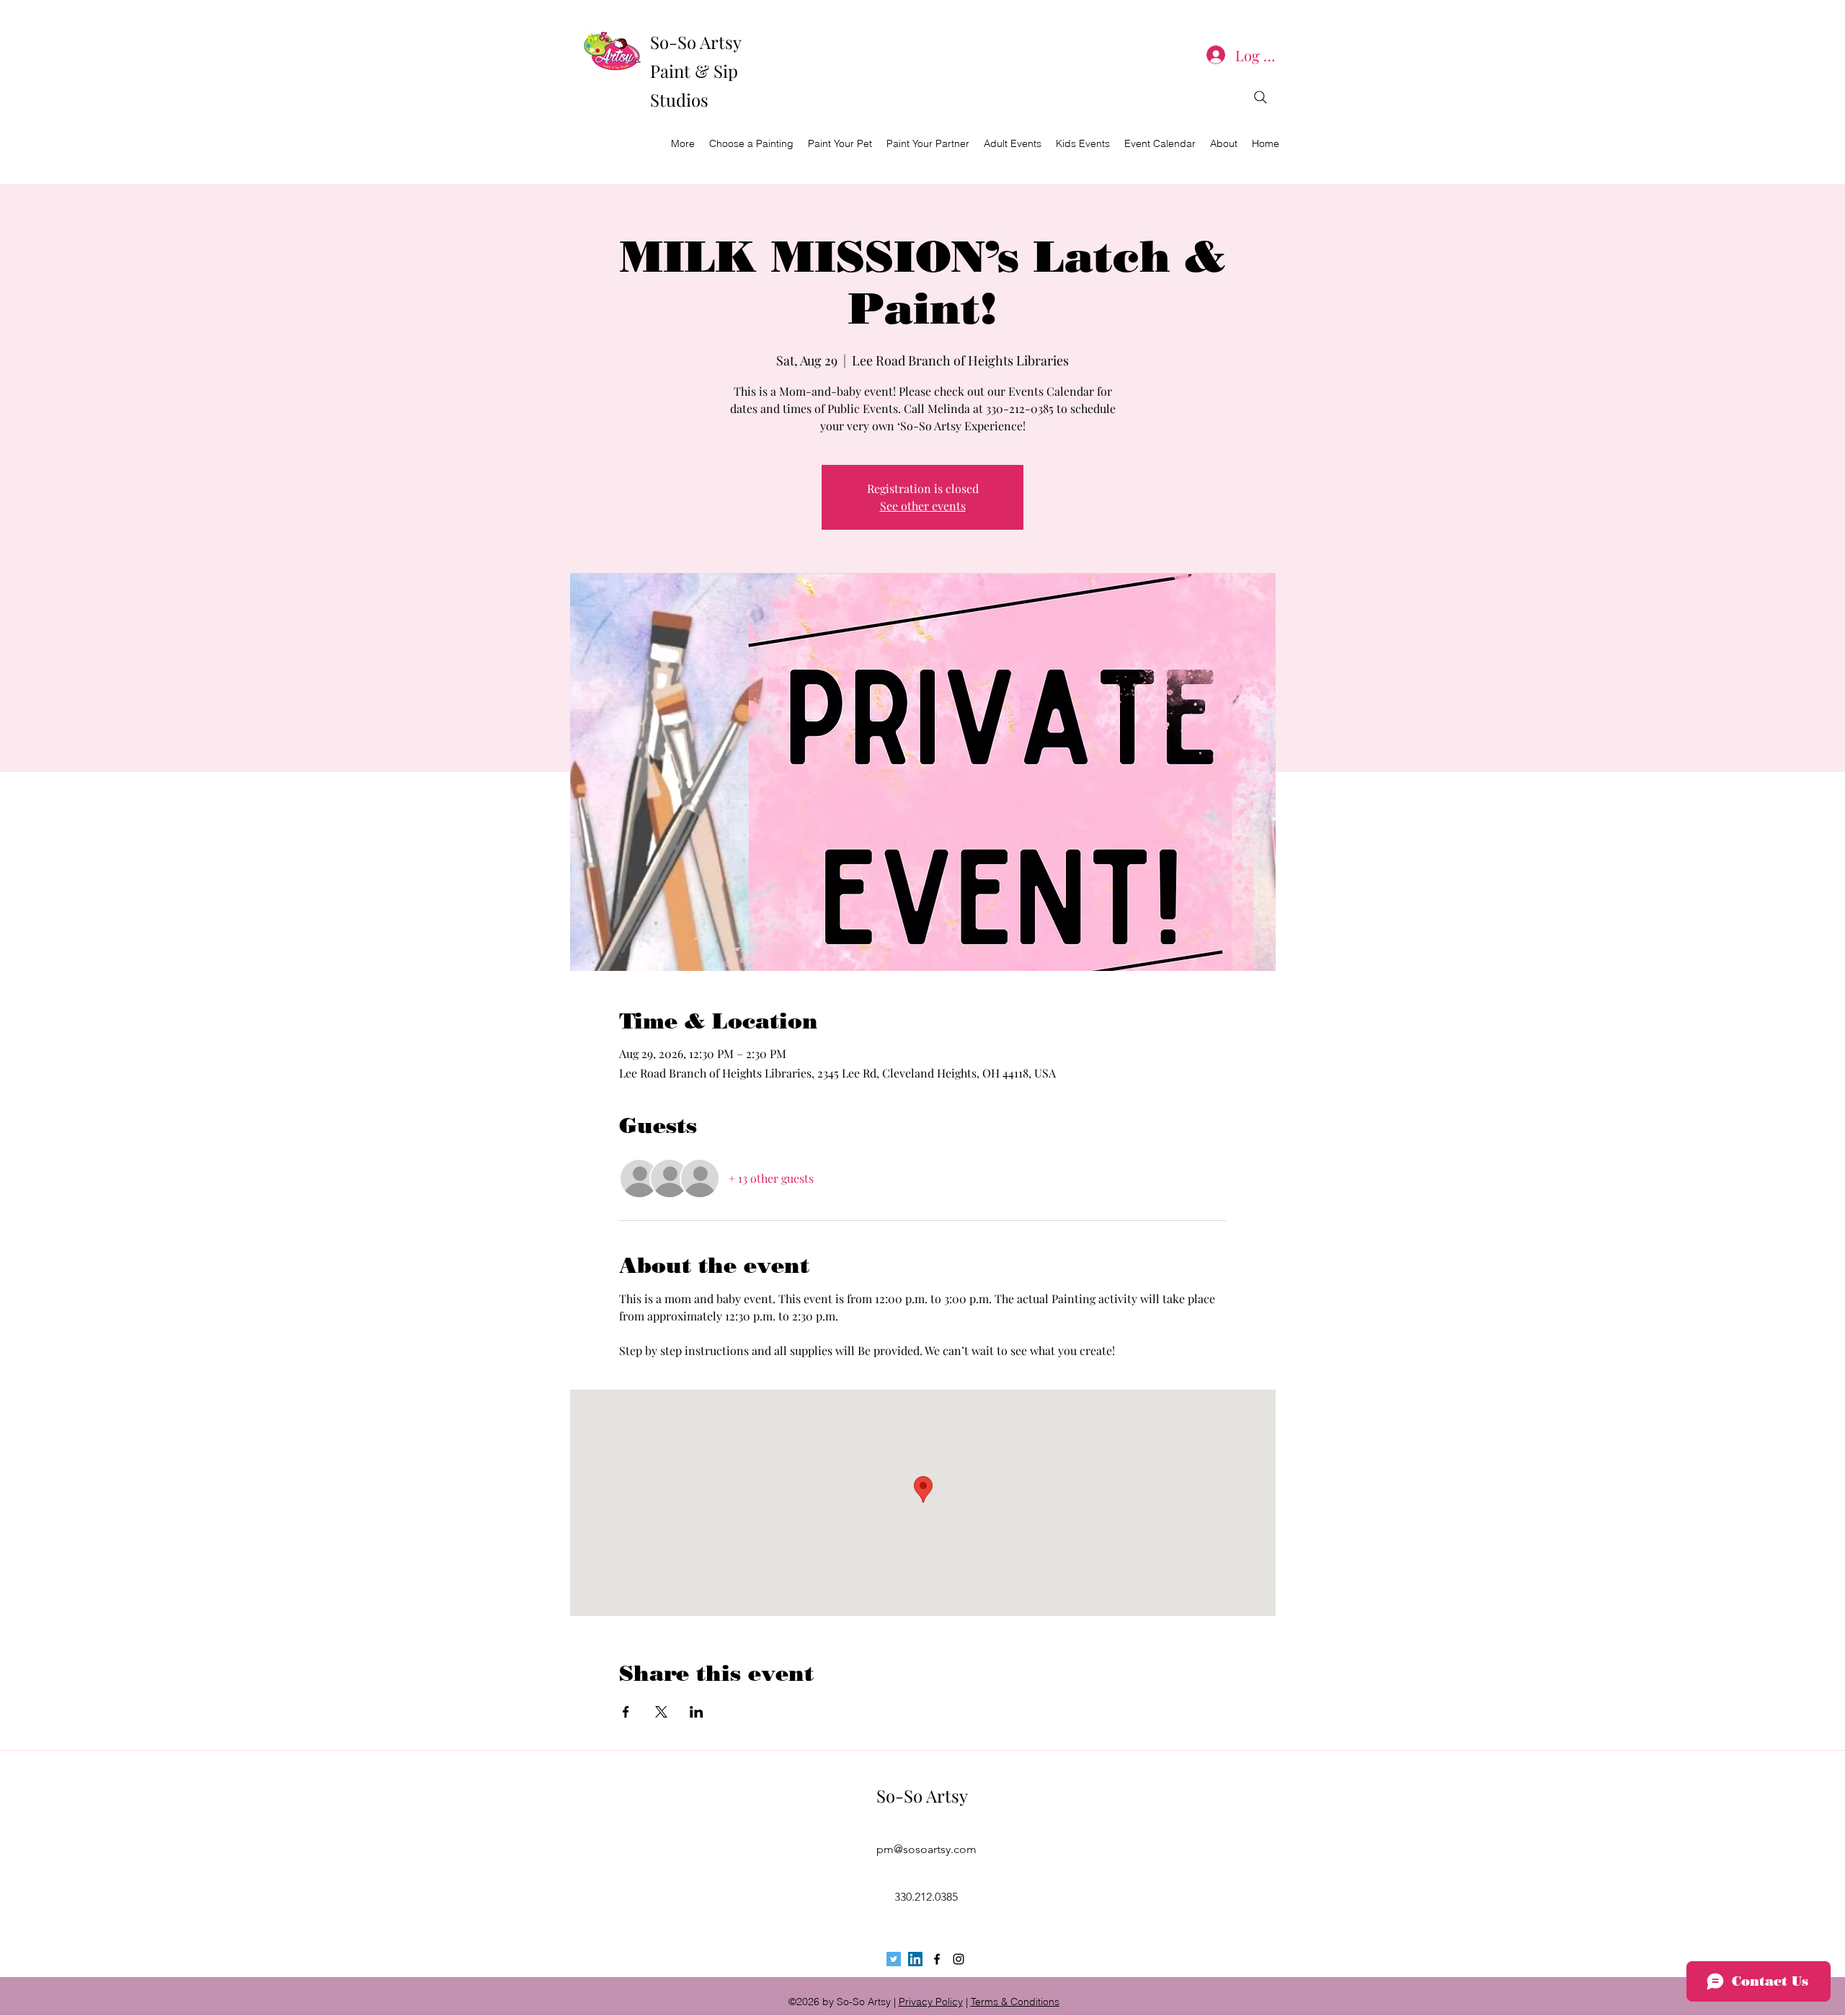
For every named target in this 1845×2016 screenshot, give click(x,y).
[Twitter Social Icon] (894, 1959)
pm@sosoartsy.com (926, 1849)
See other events (923, 506)
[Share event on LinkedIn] (697, 1712)
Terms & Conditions (1015, 2002)
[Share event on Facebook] (626, 1712)
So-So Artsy (922, 1795)
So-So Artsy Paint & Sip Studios (695, 71)
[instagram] (959, 1959)
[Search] (1261, 97)
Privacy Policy (931, 2002)
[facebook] (937, 1959)
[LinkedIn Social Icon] (915, 1959)
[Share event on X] (661, 1712)
